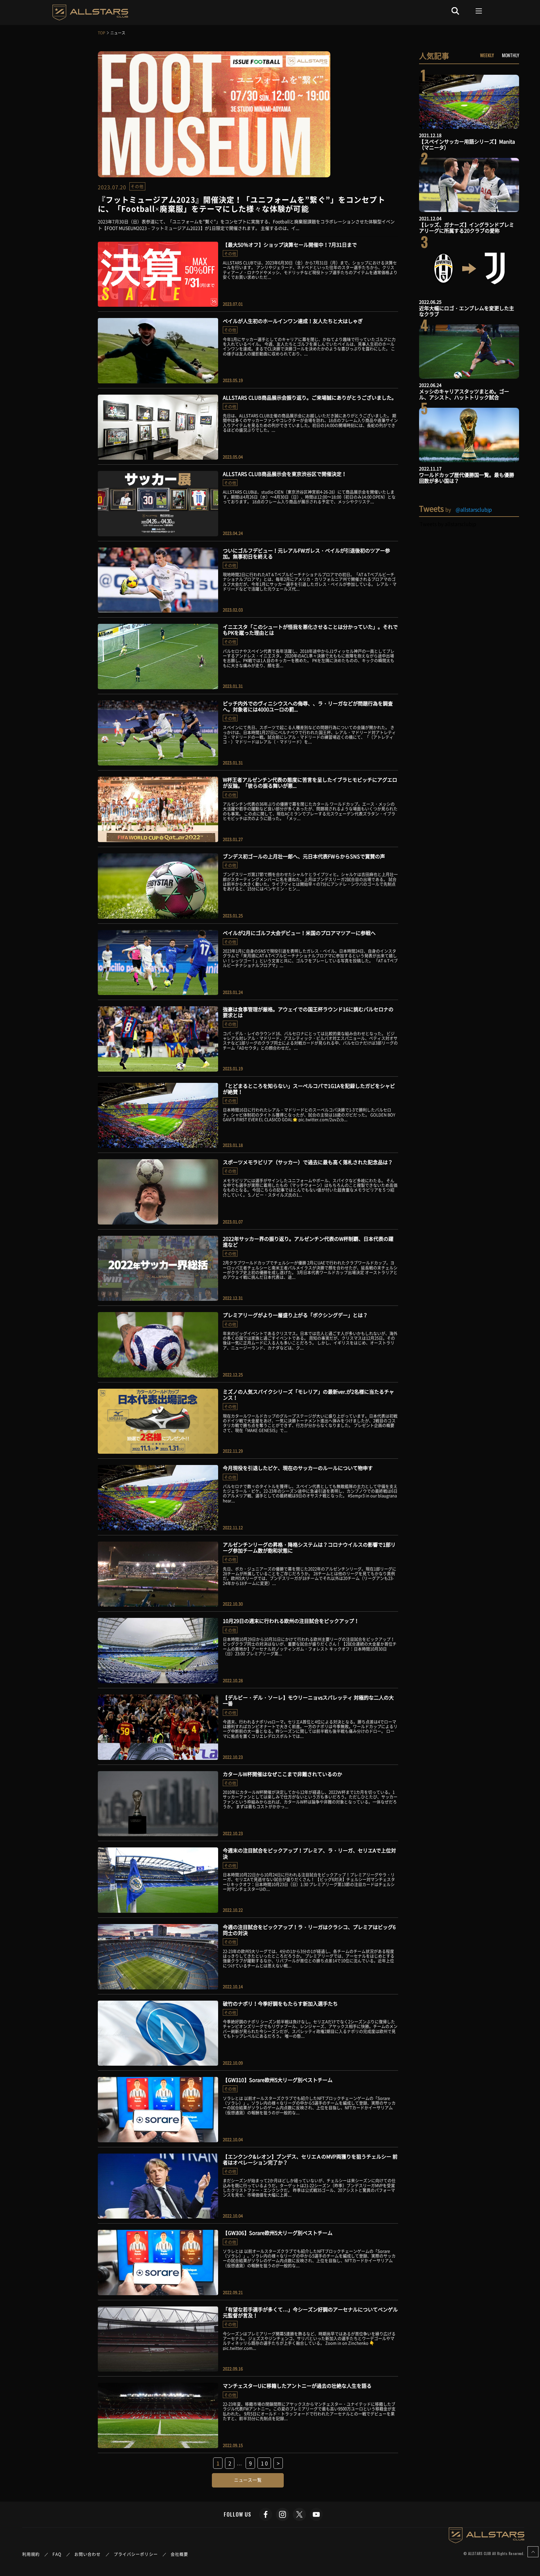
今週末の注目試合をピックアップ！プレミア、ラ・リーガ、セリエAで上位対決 (309, 1853)
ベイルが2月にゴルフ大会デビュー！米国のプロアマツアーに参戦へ (299, 933)
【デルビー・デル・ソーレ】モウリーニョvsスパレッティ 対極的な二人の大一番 (308, 1700)
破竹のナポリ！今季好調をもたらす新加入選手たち (280, 2003)
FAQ (57, 2554)
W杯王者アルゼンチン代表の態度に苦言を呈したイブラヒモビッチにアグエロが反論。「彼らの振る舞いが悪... (310, 783)
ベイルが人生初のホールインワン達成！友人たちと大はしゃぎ (293, 321)
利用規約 (31, 2554)
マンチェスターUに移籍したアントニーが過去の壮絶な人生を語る (297, 2386)
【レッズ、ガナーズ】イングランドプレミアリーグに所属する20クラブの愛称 (467, 227)
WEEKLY (487, 55)
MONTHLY (510, 55)
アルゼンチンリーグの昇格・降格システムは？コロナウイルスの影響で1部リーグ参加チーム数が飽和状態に (309, 1547)
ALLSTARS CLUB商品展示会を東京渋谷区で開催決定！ (285, 474)
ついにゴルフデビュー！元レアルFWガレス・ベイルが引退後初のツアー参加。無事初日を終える (306, 553)
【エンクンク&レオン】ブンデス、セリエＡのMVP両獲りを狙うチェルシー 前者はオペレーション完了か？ (310, 2159)
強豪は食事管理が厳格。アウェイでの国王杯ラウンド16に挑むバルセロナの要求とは (308, 1012)
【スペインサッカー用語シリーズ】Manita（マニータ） (467, 144)
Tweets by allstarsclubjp (448, 524)
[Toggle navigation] (479, 11)
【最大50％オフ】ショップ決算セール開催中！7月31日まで (290, 245)
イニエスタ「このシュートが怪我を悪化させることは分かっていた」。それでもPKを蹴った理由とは (310, 630)
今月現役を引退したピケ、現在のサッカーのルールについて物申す (298, 1468)
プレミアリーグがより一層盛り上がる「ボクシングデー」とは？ (295, 1315)
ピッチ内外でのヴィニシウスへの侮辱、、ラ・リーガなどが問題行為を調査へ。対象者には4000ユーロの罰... (308, 706)
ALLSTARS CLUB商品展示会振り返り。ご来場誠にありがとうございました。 (310, 397)
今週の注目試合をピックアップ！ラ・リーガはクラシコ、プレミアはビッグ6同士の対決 (309, 1930)
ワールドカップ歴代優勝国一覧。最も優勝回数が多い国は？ (467, 478)
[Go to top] (533, 2552)
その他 (137, 186)
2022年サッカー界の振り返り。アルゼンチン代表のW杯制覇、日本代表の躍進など (308, 1242)
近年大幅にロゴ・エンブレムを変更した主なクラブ (467, 311)
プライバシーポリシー (136, 2554)
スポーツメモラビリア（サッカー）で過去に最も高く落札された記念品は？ (308, 1162)
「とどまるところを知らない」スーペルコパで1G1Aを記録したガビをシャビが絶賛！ (309, 1089)
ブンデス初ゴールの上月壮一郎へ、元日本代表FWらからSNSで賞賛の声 (304, 856)
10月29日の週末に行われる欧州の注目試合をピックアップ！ (291, 1621)
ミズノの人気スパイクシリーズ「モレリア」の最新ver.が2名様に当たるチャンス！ (308, 1394)
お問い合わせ (88, 2554)
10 (265, 2463)
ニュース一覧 (248, 2480)
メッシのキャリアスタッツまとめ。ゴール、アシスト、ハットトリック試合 (464, 394)
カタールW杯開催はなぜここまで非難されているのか (282, 1774)
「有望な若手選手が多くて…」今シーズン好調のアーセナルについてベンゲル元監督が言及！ (310, 2312)
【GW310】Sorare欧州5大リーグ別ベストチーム (278, 2080)
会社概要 (179, 2554)
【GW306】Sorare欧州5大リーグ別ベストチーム (278, 2233)
